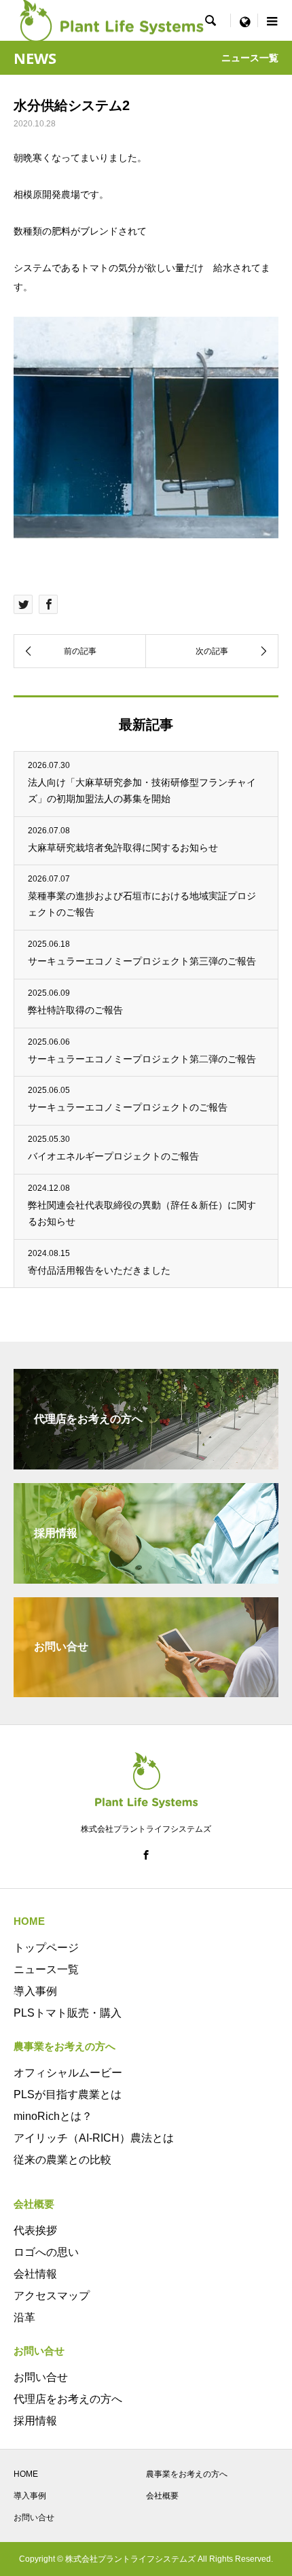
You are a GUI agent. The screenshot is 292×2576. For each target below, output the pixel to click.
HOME (26, 2474)
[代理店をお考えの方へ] (146, 1464)
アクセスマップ (52, 2296)
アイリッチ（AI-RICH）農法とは (94, 2138)
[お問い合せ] (146, 1691)
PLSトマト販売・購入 (68, 2013)
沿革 (24, 2317)
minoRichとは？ (53, 2116)
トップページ (46, 1948)
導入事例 (35, 1991)
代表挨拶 (35, 2230)
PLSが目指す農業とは (68, 2094)
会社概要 (162, 2496)
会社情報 (35, 2274)
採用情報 (35, 2421)
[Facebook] (146, 1855)
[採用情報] (146, 1578)
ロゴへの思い (46, 2252)
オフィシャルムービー (68, 2073)
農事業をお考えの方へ (187, 2474)
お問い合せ (41, 2377)
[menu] (244, 20)
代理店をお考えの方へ (68, 2399)
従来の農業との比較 (62, 2160)
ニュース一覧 (46, 1969)
